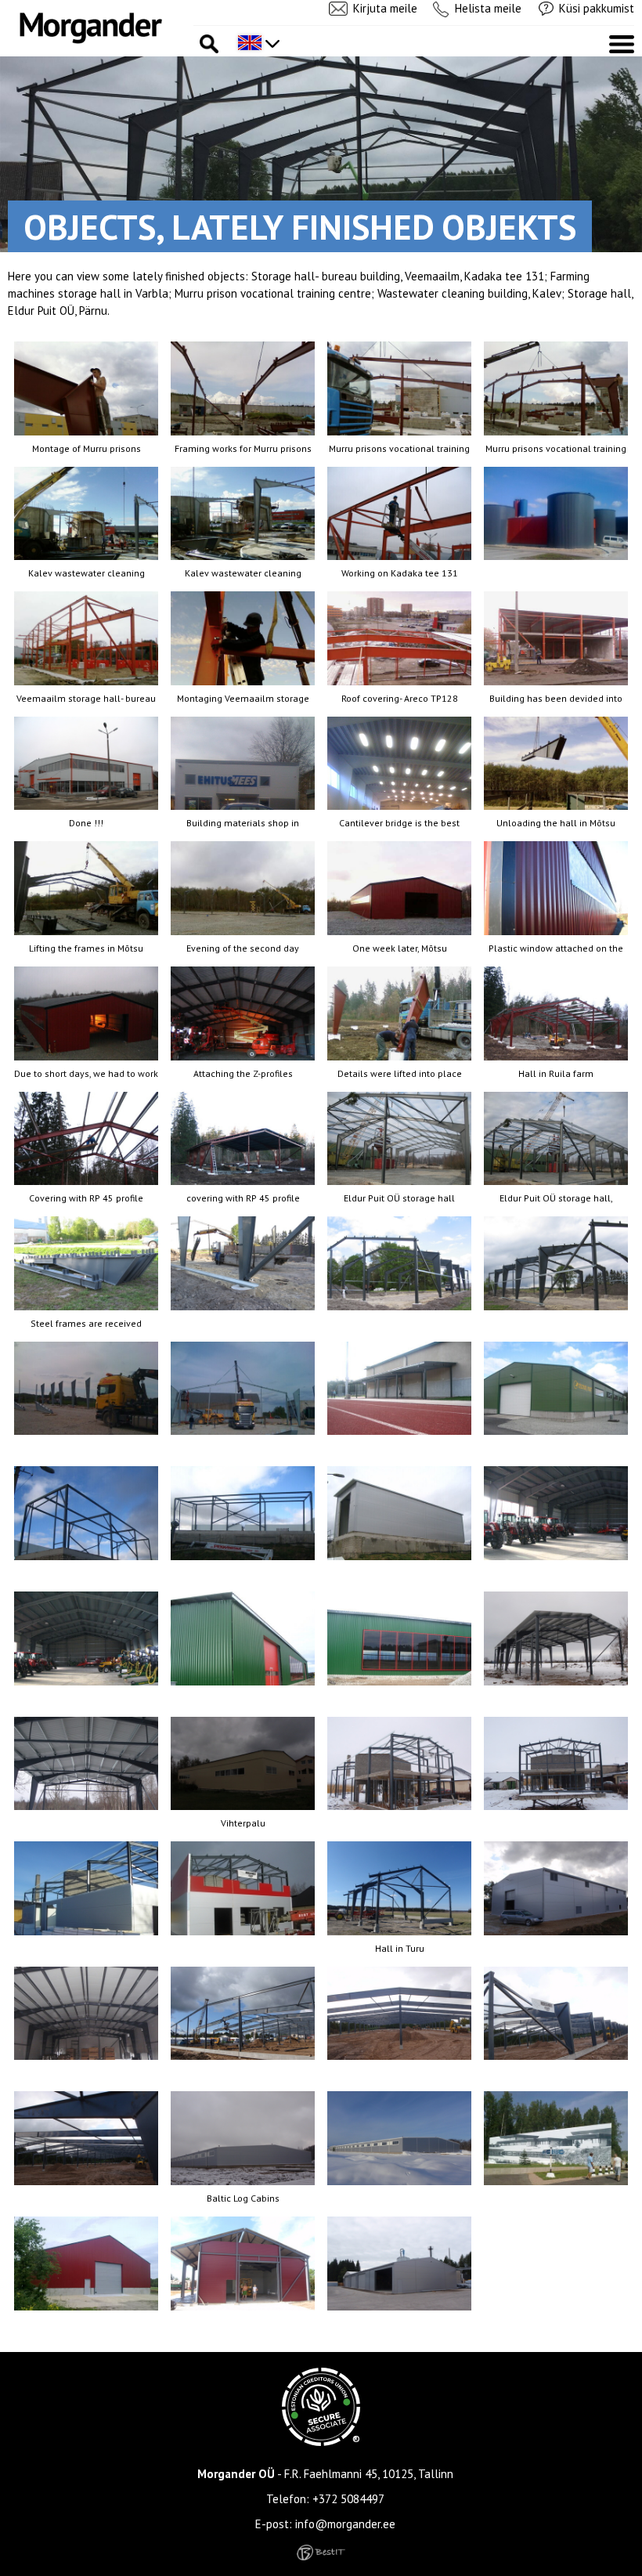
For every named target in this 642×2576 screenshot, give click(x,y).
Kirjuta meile (385, 8)
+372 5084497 (348, 2499)
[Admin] (5, 8)
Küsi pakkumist (597, 8)
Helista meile (488, 8)
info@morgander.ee (345, 2524)
